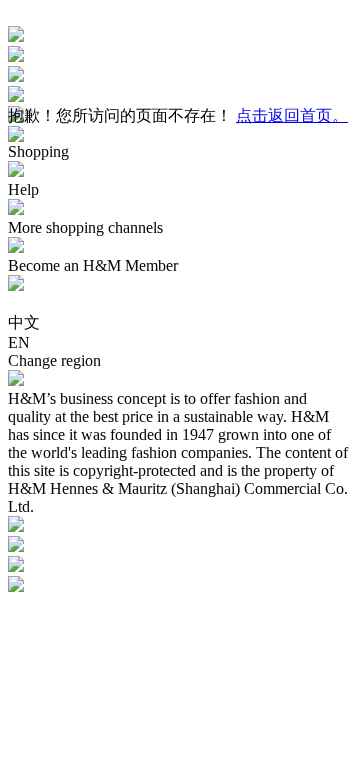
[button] (180, 162)
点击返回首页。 (292, 115)
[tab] (180, 162)
